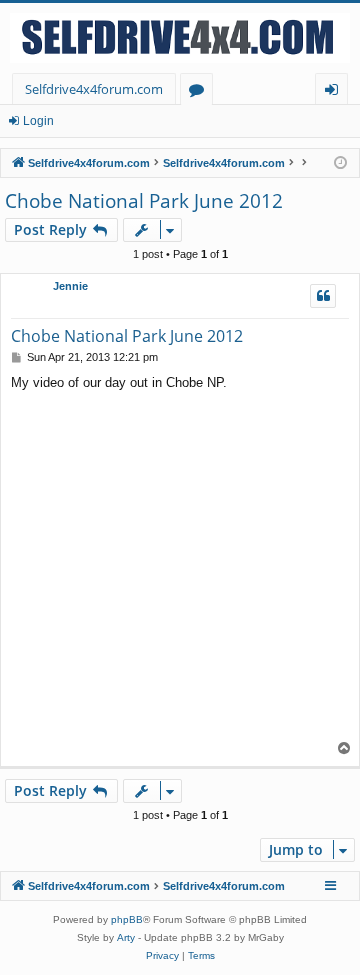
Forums (200, 92)
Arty (126, 937)
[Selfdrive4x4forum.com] (180, 38)
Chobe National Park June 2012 (144, 201)
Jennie (70, 286)
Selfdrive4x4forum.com (94, 89)
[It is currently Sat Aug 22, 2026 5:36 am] (340, 163)
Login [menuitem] (335, 92)
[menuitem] (162, 956)
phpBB (127, 919)
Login (38, 121)
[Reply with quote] (323, 296)
